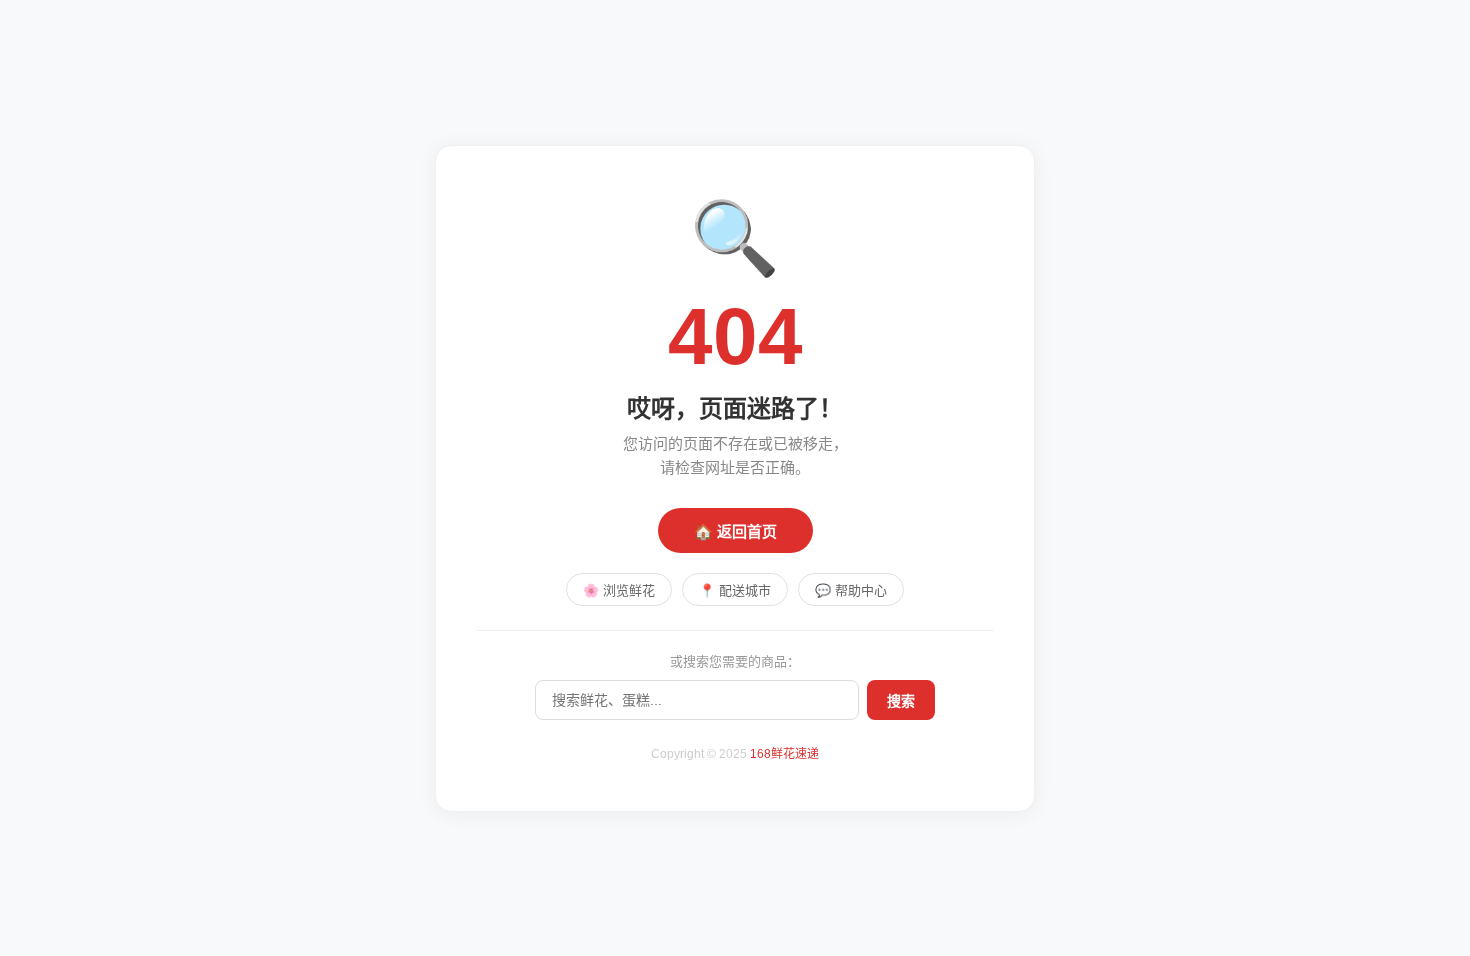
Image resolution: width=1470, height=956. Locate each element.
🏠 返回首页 (735, 531)
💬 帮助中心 (851, 590)
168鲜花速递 (784, 754)
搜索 (901, 701)
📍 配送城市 (735, 590)
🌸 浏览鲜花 (619, 590)
